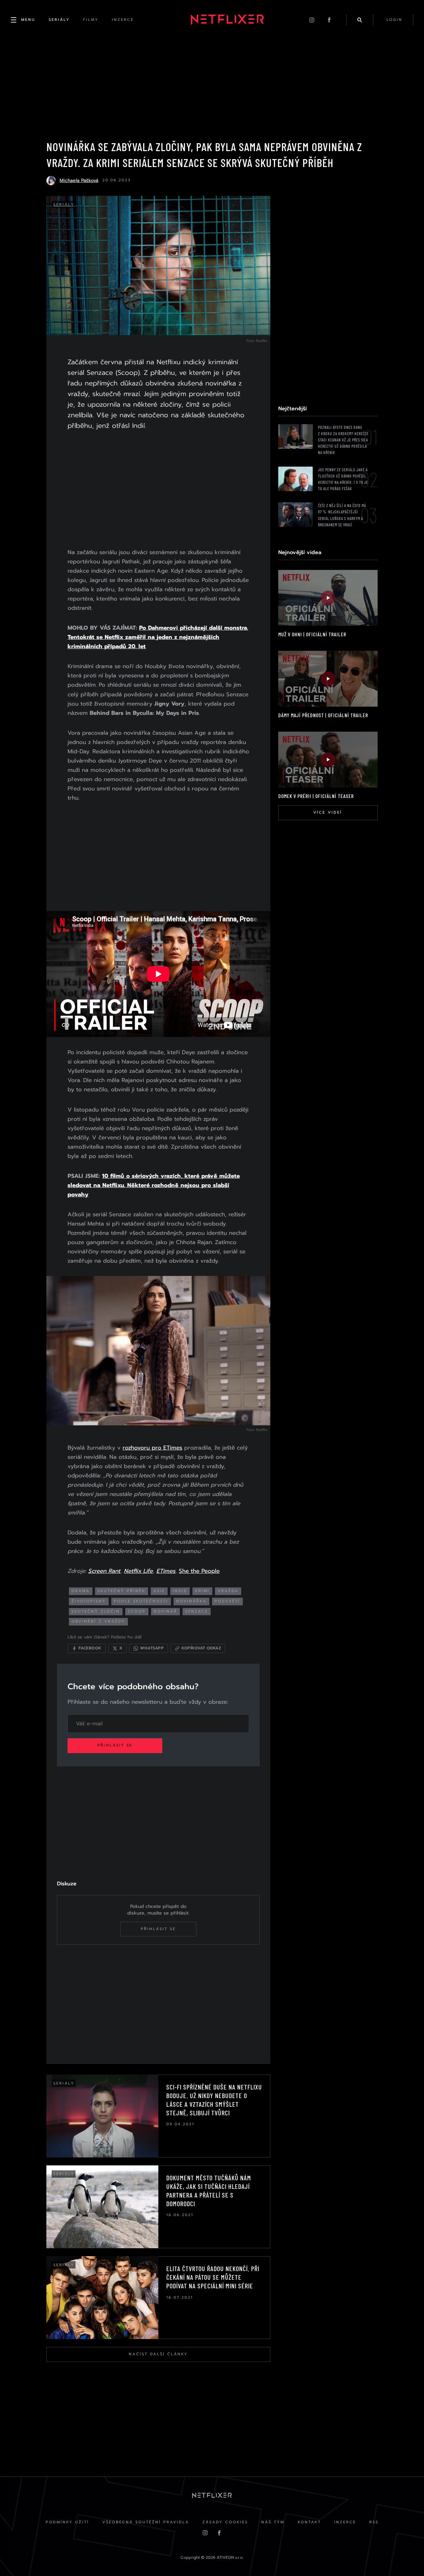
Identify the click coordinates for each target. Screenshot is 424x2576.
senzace (197, 1611)
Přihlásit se (115, 1745)
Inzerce (345, 2522)
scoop (137, 1611)
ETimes (166, 1571)
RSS (374, 2522)
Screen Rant (104, 1571)
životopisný (89, 1601)
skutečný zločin (96, 1611)
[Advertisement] (158, 490)
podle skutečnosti (141, 1601)
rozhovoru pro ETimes (152, 1448)
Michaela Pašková (79, 180)
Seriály (64, 205)
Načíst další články (158, 2354)
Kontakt (309, 2522)
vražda (228, 1591)
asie (159, 1591)
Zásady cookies (225, 2522)
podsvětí (227, 1601)
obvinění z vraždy (98, 1621)
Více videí (328, 812)
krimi (202, 1591)
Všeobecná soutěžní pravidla (146, 2522)
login (395, 20)
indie (180, 1591)
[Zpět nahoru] (406, 2558)
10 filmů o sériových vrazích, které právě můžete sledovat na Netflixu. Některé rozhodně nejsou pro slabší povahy (154, 1185)
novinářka (191, 1601)
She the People (199, 1571)
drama (81, 1591)
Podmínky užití (67, 2522)
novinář (165, 1611)
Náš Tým (273, 2522)
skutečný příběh (122, 1591)
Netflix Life (138, 1571)
